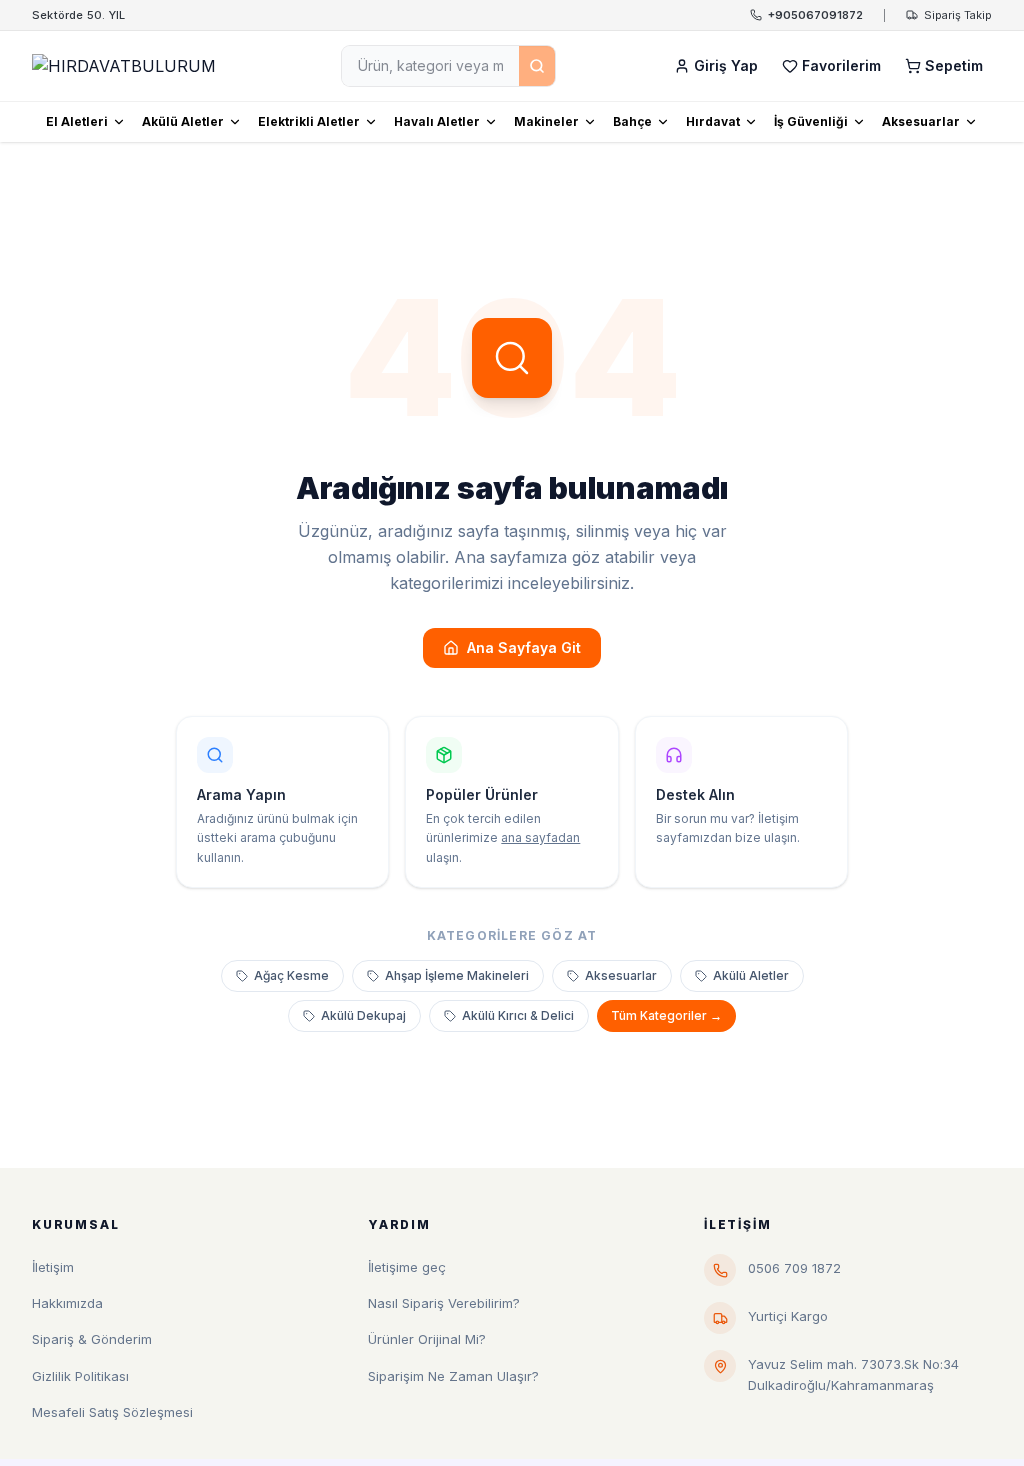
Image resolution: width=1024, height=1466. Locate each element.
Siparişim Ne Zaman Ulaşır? (453, 1376)
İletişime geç (407, 1267)
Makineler (546, 121)
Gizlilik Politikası (80, 1376)
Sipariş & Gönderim (92, 1339)
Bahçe (632, 121)
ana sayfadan (540, 837)
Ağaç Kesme (291, 975)
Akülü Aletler (183, 121)
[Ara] (537, 66)
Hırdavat (713, 121)
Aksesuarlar (921, 121)
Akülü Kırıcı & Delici (518, 1015)
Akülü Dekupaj (363, 1015)
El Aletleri (77, 121)
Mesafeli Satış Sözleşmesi (112, 1412)
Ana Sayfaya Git (524, 647)
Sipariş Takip (958, 15)
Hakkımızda (67, 1303)
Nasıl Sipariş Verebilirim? (444, 1303)
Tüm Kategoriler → (666, 1015)
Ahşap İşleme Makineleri (457, 975)
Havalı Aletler (437, 121)
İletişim (53, 1267)
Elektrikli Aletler (309, 121)
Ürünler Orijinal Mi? (427, 1339)
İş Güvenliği (811, 121)
